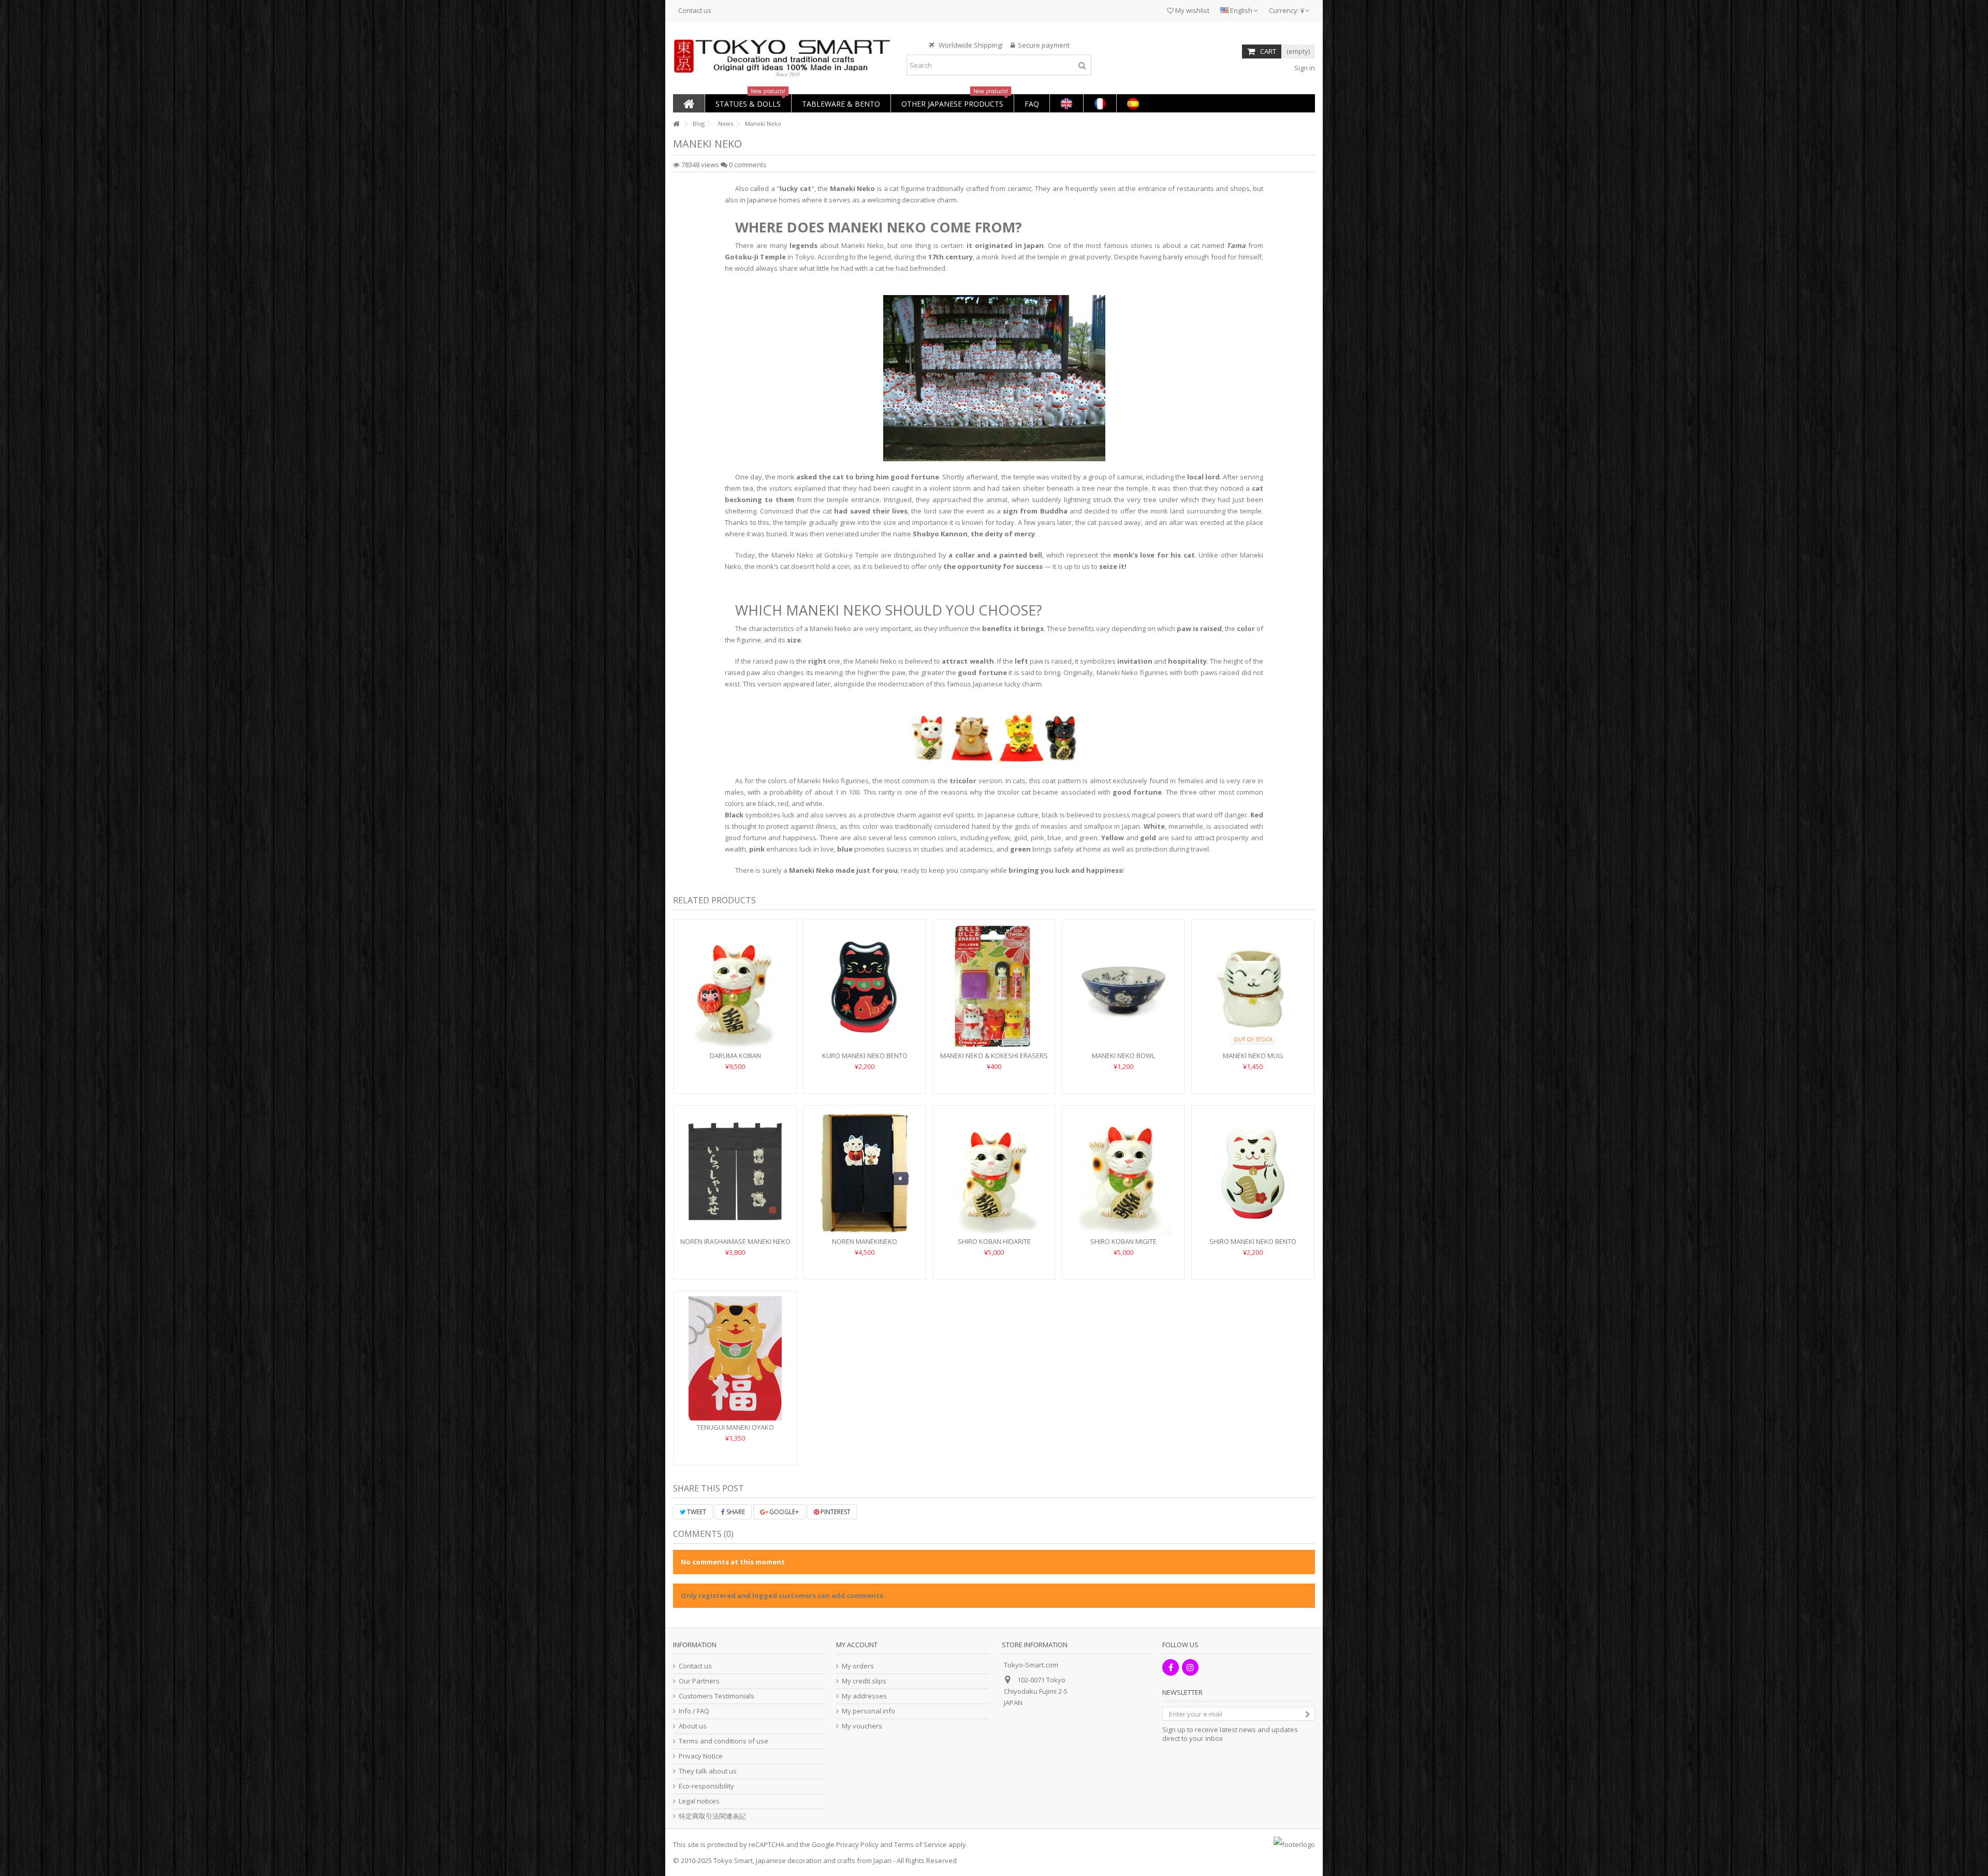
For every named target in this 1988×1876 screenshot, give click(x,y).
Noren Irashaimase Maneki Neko (735, 1241)
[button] (748, 103)
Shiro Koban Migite (1123, 1241)
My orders (858, 1666)
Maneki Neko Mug (1253, 1056)
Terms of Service (920, 1844)
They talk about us (708, 1771)
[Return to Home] (676, 124)
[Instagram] (1190, 1667)
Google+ (783, 1512)
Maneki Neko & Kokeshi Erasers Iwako (994, 1060)
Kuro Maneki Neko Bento (865, 1056)
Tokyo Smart (733, 1860)
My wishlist (1192, 10)
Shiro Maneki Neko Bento (1253, 1241)
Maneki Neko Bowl (1123, 1056)
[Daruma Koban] (735, 987)
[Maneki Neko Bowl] (1123, 987)
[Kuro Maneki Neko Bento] (865, 987)
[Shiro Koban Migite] (1123, 1172)
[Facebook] (1171, 1667)
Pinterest (835, 1512)
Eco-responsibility (706, 1786)
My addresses (864, 1696)
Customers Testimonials (717, 1696)
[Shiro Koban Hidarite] (994, 1172)
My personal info (868, 1711)
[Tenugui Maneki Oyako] (735, 1358)
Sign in (1304, 68)
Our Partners (699, 1681)
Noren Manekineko (865, 1241)
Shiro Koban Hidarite (994, 1241)
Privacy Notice (701, 1756)
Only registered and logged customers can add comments (782, 1595)
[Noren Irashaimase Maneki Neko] (735, 1172)
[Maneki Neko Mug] (1253, 987)
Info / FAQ (694, 1711)
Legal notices (699, 1801)
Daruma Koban (735, 1056)
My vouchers (862, 1726)
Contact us (695, 10)
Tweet (696, 1512)
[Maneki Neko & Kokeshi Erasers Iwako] (994, 987)
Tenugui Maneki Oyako (735, 1427)
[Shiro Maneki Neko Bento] (1253, 1172)
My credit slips (864, 1681)
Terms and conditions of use (723, 1741)
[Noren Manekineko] (865, 1172)
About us (693, 1726)
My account (857, 1645)
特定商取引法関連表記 (712, 1816)
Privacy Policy (857, 1844)
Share (735, 1512)
